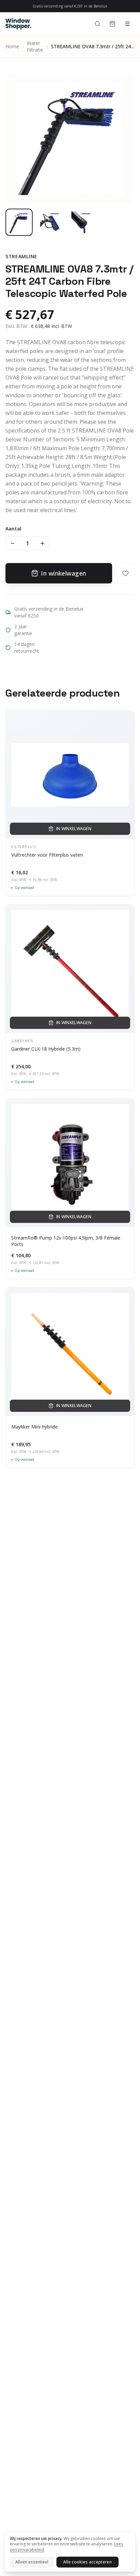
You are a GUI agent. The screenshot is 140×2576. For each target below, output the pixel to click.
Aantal (13, 529)
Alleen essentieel (32, 2562)
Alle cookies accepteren (87, 2562)
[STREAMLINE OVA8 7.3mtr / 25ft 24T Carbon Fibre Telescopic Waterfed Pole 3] (82, 222)
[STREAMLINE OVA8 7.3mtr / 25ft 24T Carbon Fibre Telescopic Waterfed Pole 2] (50, 222)
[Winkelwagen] (112, 24)
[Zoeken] (98, 24)
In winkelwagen (63, 573)
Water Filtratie (35, 46)
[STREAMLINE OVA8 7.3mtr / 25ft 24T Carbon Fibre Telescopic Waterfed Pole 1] (19, 222)
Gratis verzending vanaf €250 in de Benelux (70, 6)
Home (12, 46)
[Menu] (127, 24)
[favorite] (125, 573)
